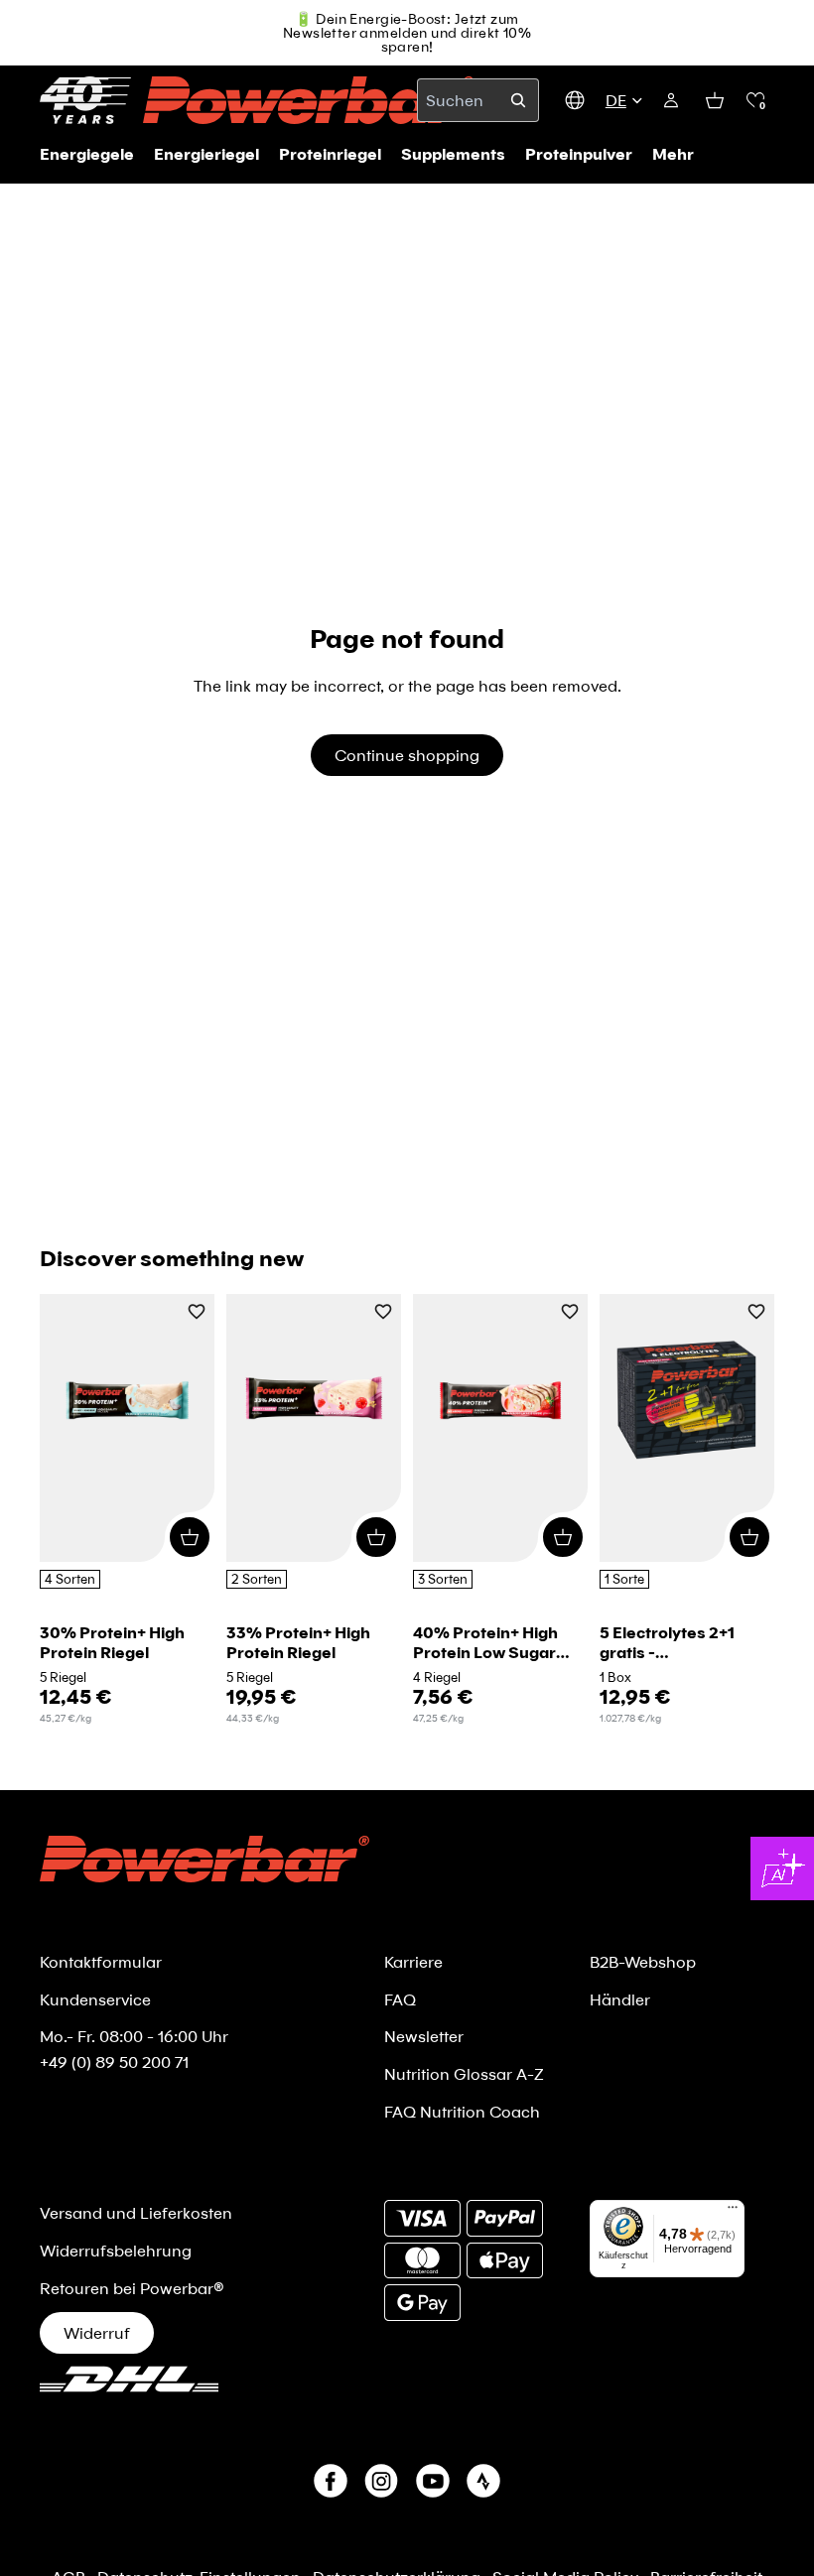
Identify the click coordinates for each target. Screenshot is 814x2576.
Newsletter (424, 2036)
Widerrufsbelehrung (116, 2250)
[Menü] (733, 2212)
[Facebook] (331, 2481)
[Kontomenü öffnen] (671, 100)
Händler (620, 1999)
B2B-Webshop (643, 1961)
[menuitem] (673, 154)
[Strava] (483, 2481)
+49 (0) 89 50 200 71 (114, 2061)
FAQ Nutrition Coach (462, 2111)
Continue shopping (407, 755)
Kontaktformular (101, 1961)
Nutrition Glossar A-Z (464, 2073)
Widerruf (97, 2332)
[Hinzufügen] (190, 1537)
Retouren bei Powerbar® (132, 2288)
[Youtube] (433, 2481)
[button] (755, 100)
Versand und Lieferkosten (136, 2212)
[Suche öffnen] (518, 100)
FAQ (400, 1999)
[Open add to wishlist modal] (197, 1313)
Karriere (413, 1961)
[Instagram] (381, 2481)
